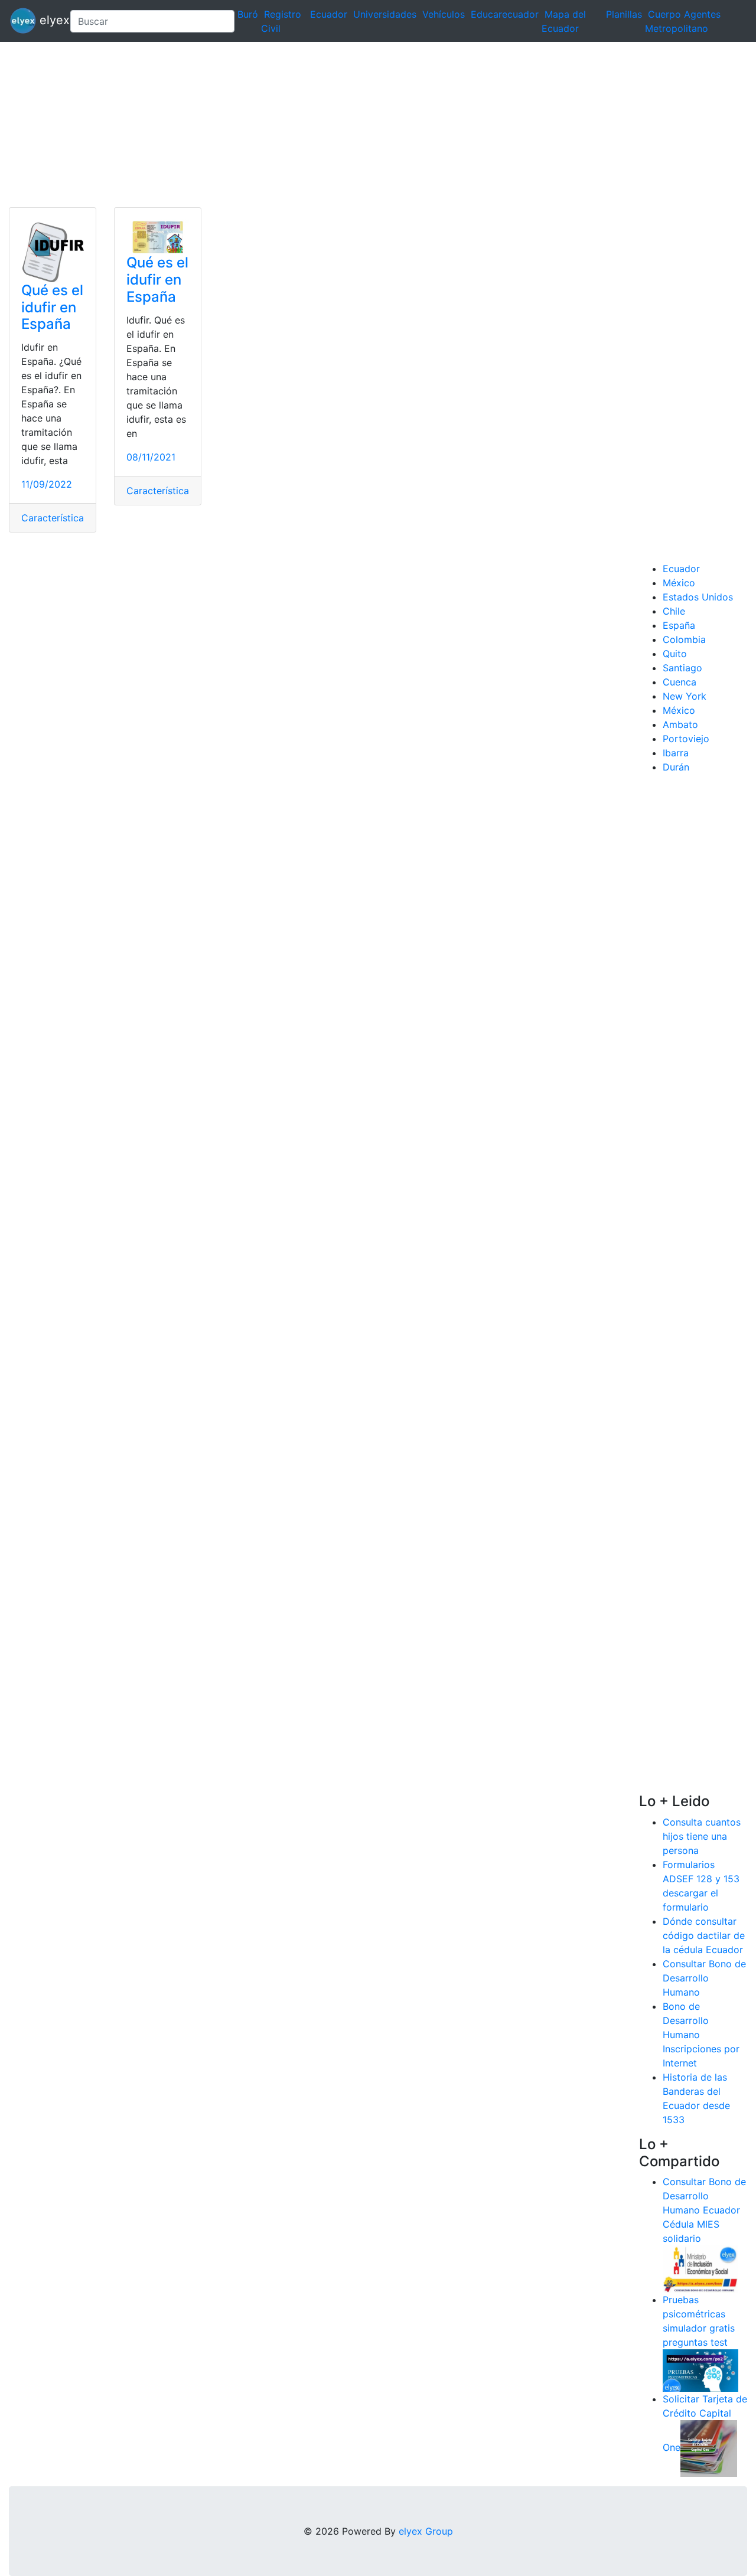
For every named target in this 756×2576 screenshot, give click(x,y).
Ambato (680, 724)
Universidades (385, 14)
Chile (674, 611)
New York (685, 696)
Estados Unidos (698, 597)
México (679, 583)
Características (55, 518)
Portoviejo (686, 739)
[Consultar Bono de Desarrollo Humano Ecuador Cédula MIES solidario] (700, 2268)
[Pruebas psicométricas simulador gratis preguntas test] (700, 2370)
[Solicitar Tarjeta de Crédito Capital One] (709, 2448)
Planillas (624, 14)
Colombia (684, 639)
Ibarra (676, 753)
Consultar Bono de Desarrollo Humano (704, 1978)
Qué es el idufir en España (52, 307)
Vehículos (444, 14)
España (679, 625)
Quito (675, 654)
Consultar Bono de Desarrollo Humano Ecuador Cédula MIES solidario (704, 2210)
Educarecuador (505, 14)
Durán (676, 767)
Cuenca (680, 682)
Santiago (682, 668)
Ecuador (329, 14)
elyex (48, 20)
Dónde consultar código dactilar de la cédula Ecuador (704, 1935)
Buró (248, 14)
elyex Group (426, 2531)
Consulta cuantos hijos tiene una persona (702, 1836)
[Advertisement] (354, 125)
